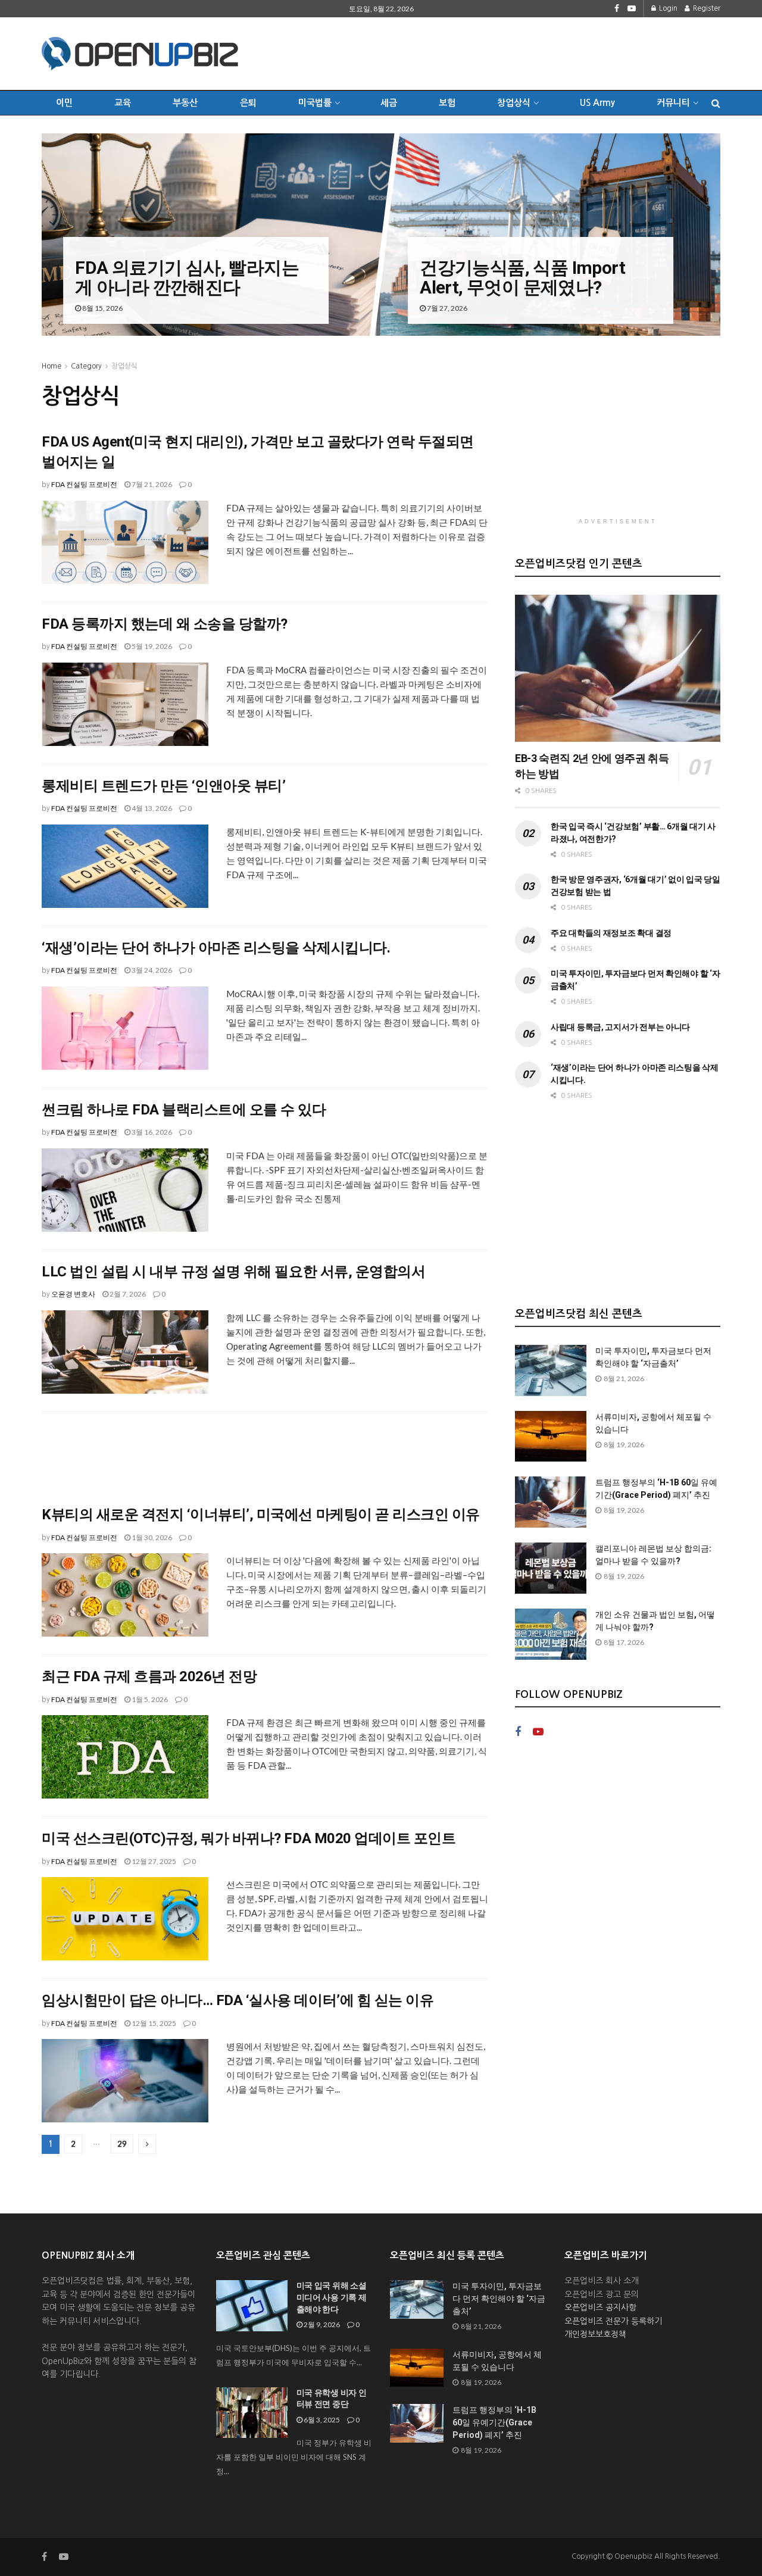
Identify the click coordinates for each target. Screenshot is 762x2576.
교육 (123, 103)
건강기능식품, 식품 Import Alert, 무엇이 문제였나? (522, 277)
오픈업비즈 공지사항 (600, 2308)
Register (706, 8)
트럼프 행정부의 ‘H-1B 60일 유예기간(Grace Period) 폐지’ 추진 (494, 2422)
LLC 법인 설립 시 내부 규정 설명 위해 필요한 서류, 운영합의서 (233, 1272)
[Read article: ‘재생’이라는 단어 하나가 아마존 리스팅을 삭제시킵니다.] (125, 1028)
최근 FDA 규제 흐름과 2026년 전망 (149, 1676)
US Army (597, 103)
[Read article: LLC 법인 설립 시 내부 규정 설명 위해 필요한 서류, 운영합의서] (125, 1352)
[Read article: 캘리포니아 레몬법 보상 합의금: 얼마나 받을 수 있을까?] (551, 1568)
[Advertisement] (504, 52)
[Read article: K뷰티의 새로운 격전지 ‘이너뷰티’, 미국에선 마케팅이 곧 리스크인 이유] (125, 1595)
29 (122, 2144)
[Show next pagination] (147, 2144)
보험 (447, 103)
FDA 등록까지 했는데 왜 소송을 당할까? (165, 624)
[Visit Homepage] (140, 54)
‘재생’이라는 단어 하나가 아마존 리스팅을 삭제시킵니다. (216, 948)
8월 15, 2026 (102, 308)
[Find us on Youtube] (632, 9)
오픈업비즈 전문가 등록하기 (613, 2321)
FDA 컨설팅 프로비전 (84, 484)
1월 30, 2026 (151, 1537)
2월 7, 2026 (127, 1294)
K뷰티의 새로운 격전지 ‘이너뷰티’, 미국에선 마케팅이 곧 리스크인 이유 (261, 1515)
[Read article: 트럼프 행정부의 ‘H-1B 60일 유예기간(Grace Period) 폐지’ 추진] (551, 1502)
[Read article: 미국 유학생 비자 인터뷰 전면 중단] (252, 2413)
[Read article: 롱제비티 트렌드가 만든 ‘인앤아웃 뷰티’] (125, 866)
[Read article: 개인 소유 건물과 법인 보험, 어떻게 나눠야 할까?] (551, 1634)
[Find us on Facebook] (617, 9)
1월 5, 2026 (149, 1699)
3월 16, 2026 (151, 1132)
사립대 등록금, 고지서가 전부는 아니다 (620, 1027)
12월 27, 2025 (153, 1861)
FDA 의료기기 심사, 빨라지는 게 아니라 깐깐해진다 (187, 277)
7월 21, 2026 (151, 484)
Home (51, 366)
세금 (389, 103)
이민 (64, 103)
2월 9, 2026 (321, 2324)
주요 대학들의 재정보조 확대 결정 (611, 933)
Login (667, 8)
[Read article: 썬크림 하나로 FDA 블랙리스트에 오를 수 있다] (125, 1190)
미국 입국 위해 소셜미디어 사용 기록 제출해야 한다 (332, 2297)
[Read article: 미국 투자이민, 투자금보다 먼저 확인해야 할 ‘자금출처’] (551, 1370)
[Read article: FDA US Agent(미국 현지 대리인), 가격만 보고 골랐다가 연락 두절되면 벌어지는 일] (125, 542)
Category (86, 366)
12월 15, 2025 (153, 2023)
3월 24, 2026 (151, 970)
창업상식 (514, 103)
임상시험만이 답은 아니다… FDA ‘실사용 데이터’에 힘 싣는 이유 (238, 2000)
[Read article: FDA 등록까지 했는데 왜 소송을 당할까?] (125, 704)
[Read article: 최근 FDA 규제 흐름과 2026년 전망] (125, 1757)
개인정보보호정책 (595, 2334)
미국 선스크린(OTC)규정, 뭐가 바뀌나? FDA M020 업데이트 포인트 (249, 1838)
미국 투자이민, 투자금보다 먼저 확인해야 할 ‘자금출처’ (499, 2299)
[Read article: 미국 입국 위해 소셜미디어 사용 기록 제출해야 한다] (252, 2306)
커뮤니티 (673, 103)
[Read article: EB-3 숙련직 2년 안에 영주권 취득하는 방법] (618, 668)
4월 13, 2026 (151, 808)
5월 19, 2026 (151, 646)
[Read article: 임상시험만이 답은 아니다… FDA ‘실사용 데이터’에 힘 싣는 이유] (125, 2081)
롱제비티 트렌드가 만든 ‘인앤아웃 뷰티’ (163, 786)
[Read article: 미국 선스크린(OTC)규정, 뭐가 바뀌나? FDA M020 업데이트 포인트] (125, 1919)
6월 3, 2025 (321, 2420)
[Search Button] (716, 103)
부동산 (185, 103)
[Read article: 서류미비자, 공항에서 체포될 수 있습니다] (551, 1437)
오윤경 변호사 (73, 1294)
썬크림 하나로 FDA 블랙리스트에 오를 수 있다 (184, 1110)
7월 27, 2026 (446, 308)
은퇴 (248, 103)
